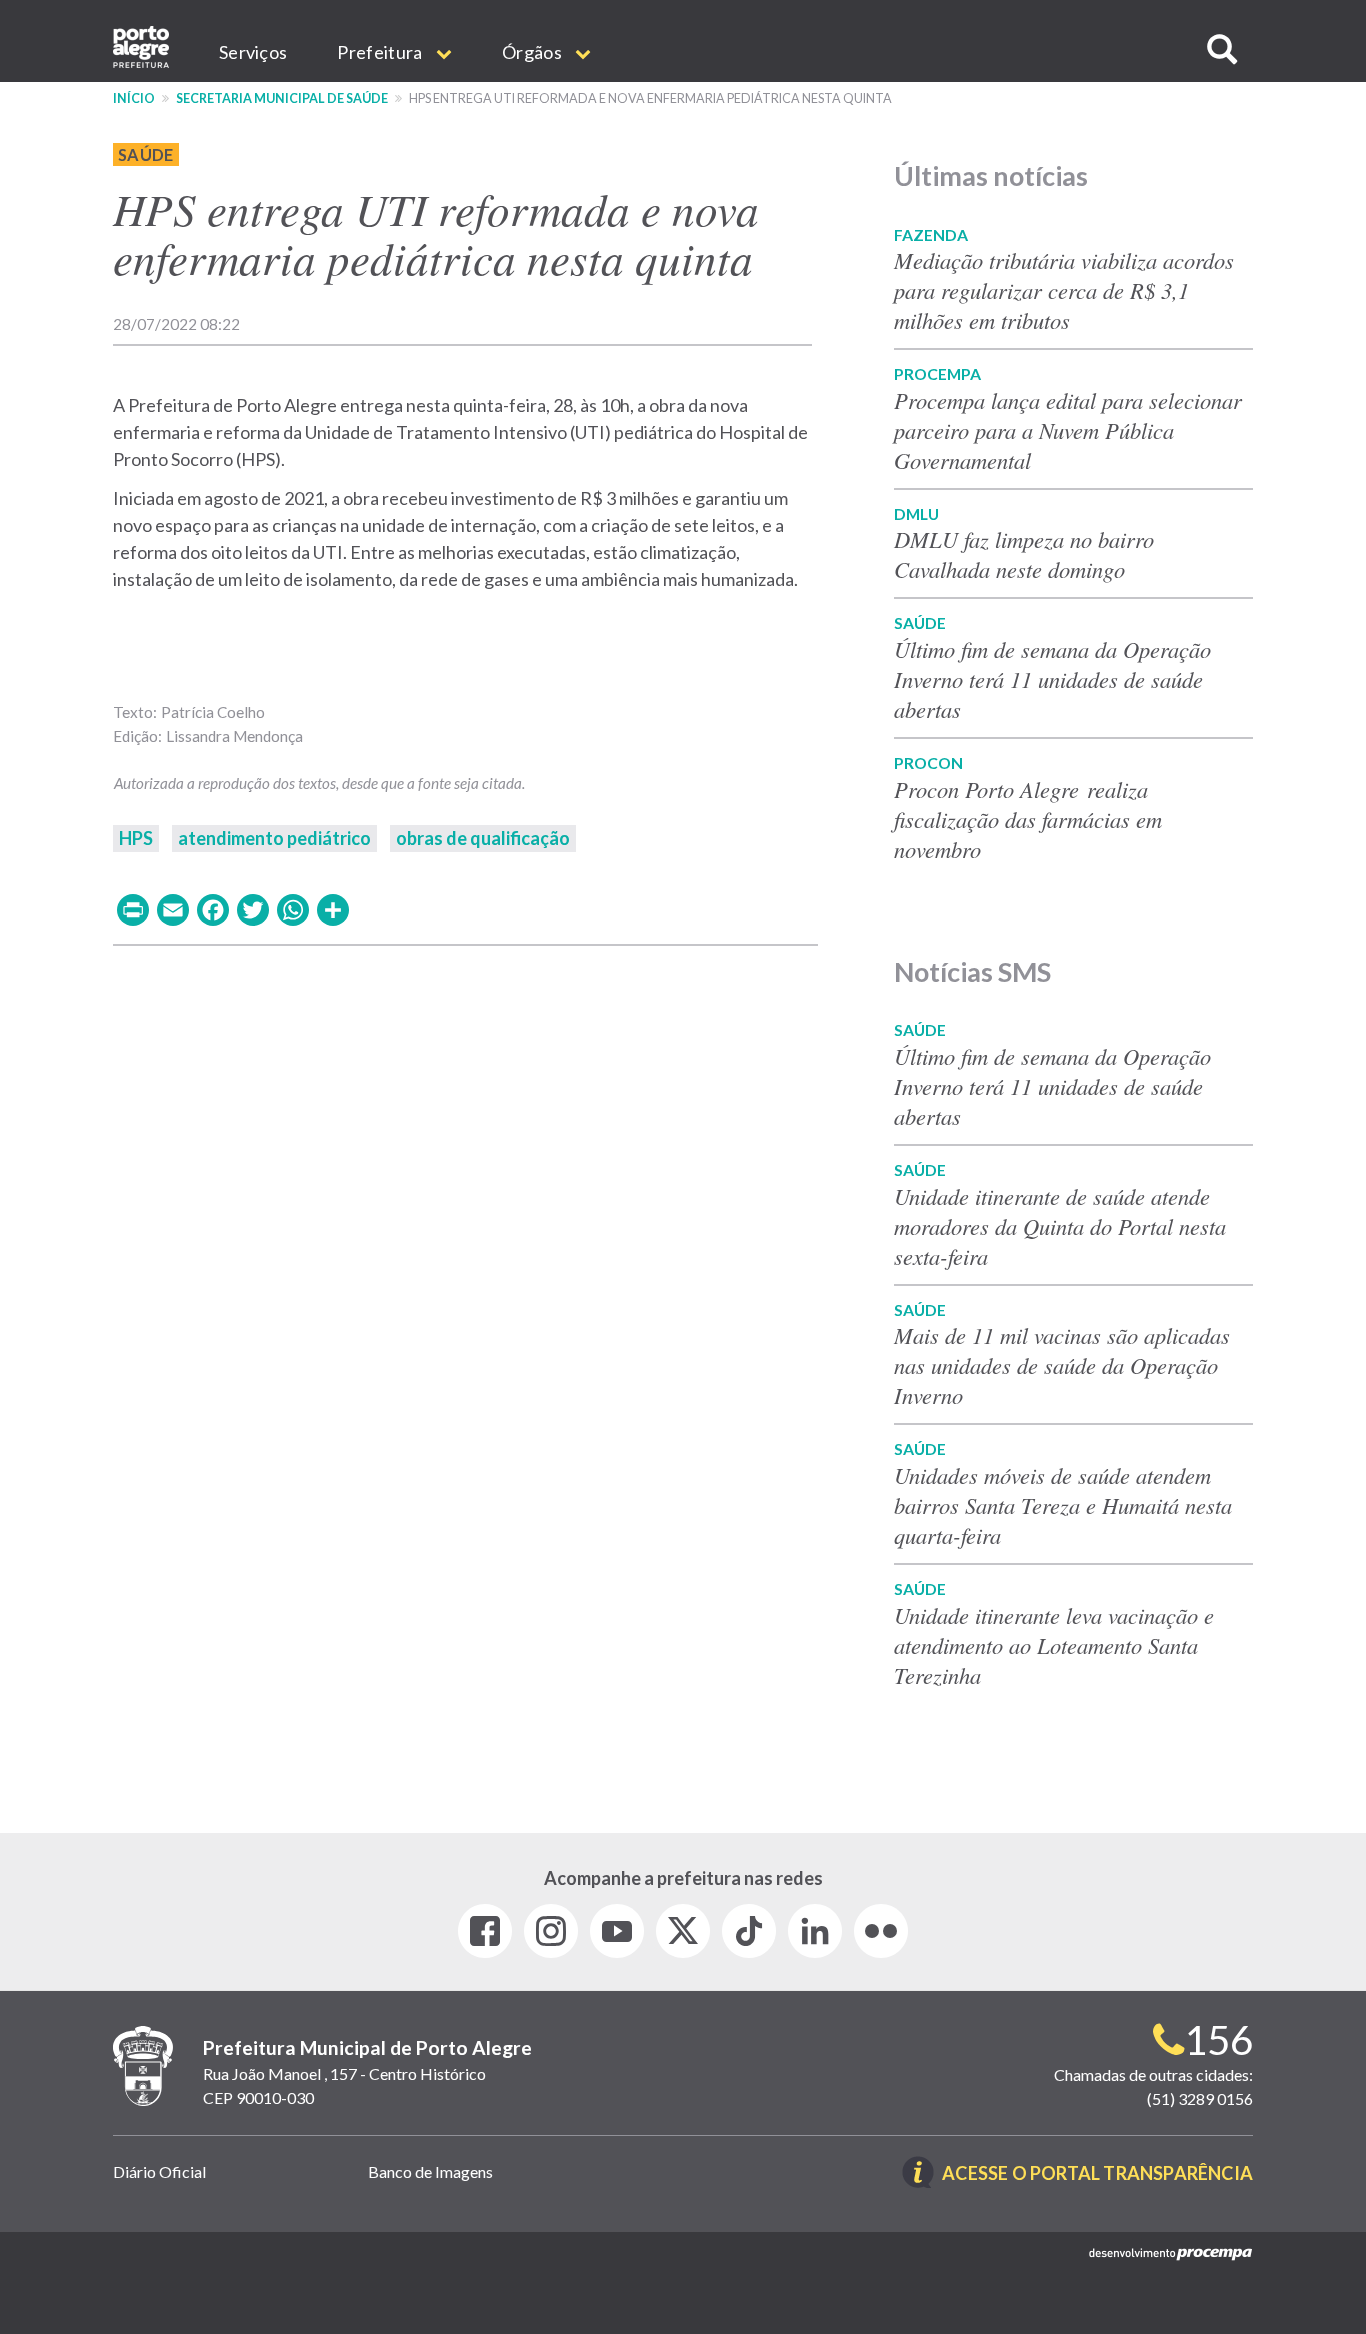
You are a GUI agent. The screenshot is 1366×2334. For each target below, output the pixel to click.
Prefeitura (381, 52)
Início (134, 98)
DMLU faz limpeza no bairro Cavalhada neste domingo (1024, 554)
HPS (136, 838)
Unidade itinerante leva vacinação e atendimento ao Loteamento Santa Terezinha (1054, 1645)
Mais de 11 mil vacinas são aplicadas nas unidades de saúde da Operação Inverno (1062, 1365)
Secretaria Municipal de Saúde (282, 98)
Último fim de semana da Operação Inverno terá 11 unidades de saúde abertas (1052, 679)
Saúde (146, 154)
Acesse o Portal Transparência (1097, 2174)
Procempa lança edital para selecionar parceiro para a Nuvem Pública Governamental (1068, 430)
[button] (1222, 49)
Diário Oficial (159, 2171)
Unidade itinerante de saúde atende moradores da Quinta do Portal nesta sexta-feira (1060, 1226)
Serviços (253, 52)
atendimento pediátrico (274, 838)
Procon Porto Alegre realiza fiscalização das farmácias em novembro (1028, 819)
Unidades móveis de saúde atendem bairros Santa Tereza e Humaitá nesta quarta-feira (1063, 1505)
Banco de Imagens (430, 2171)
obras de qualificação (483, 838)
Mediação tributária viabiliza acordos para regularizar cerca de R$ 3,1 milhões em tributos (1064, 290)
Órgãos (533, 52)
